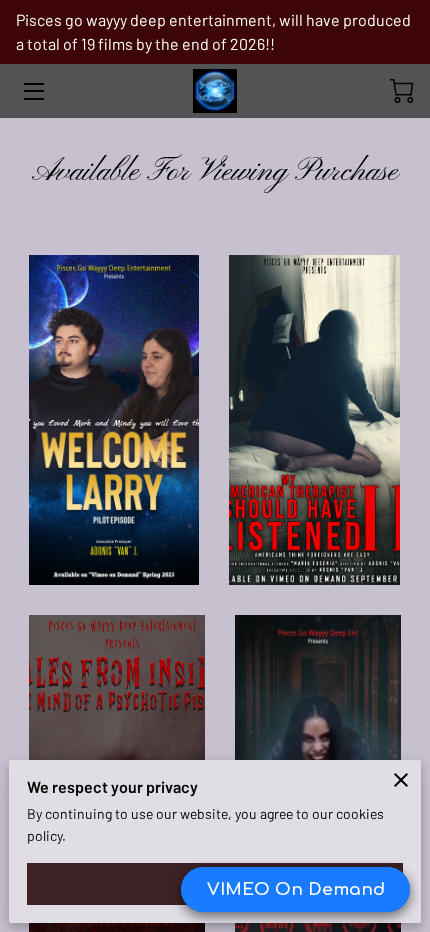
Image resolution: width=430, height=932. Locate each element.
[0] (402, 91)
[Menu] (32, 91)
